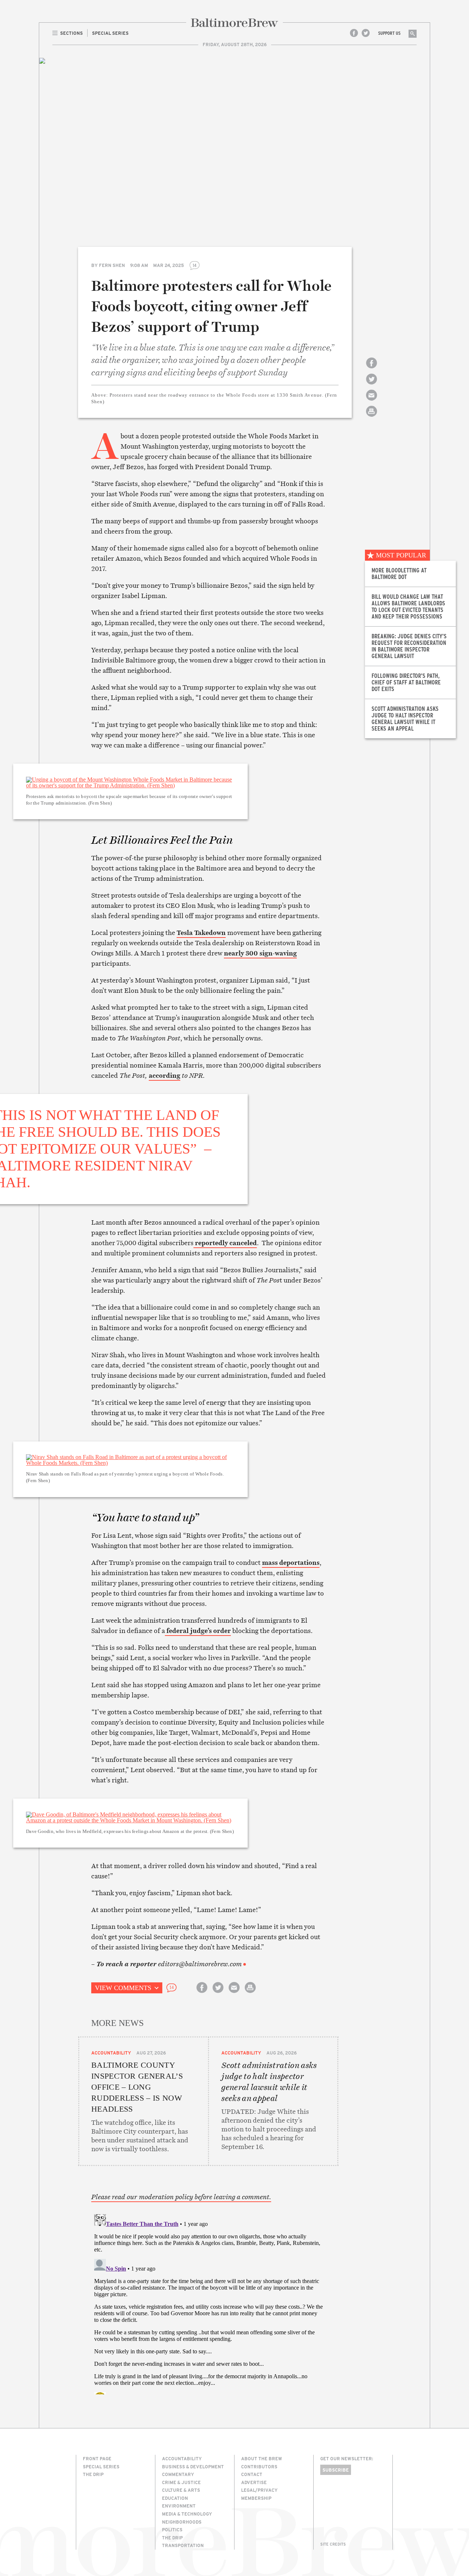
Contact (252, 2474)
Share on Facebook (372, 369)
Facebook (354, 33)
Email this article (372, 402)
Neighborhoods (182, 2522)
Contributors (259, 2466)
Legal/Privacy (259, 2490)
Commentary (178, 2474)
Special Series (101, 2466)
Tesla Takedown (201, 933)
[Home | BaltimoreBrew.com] (234, 23)
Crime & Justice (181, 2482)
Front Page (97, 2458)
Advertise (254, 2482)
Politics (172, 2529)
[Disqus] (208, 2303)
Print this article (372, 418)
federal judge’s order (198, 1631)
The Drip (93, 2474)
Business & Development (193, 2466)
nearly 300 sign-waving (260, 953)
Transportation (183, 2545)
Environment (179, 2506)
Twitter (366, 33)
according (165, 1075)
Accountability (111, 2053)
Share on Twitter (372, 385)
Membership (256, 2498)
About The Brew (262, 2458)
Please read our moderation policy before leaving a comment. (181, 2197)
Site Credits (333, 2544)
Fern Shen (112, 265)
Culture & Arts (181, 2490)
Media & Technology (187, 2514)
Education (175, 2498)
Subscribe (336, 2470)
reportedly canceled (225, 1243)
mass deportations (291, 1562)
